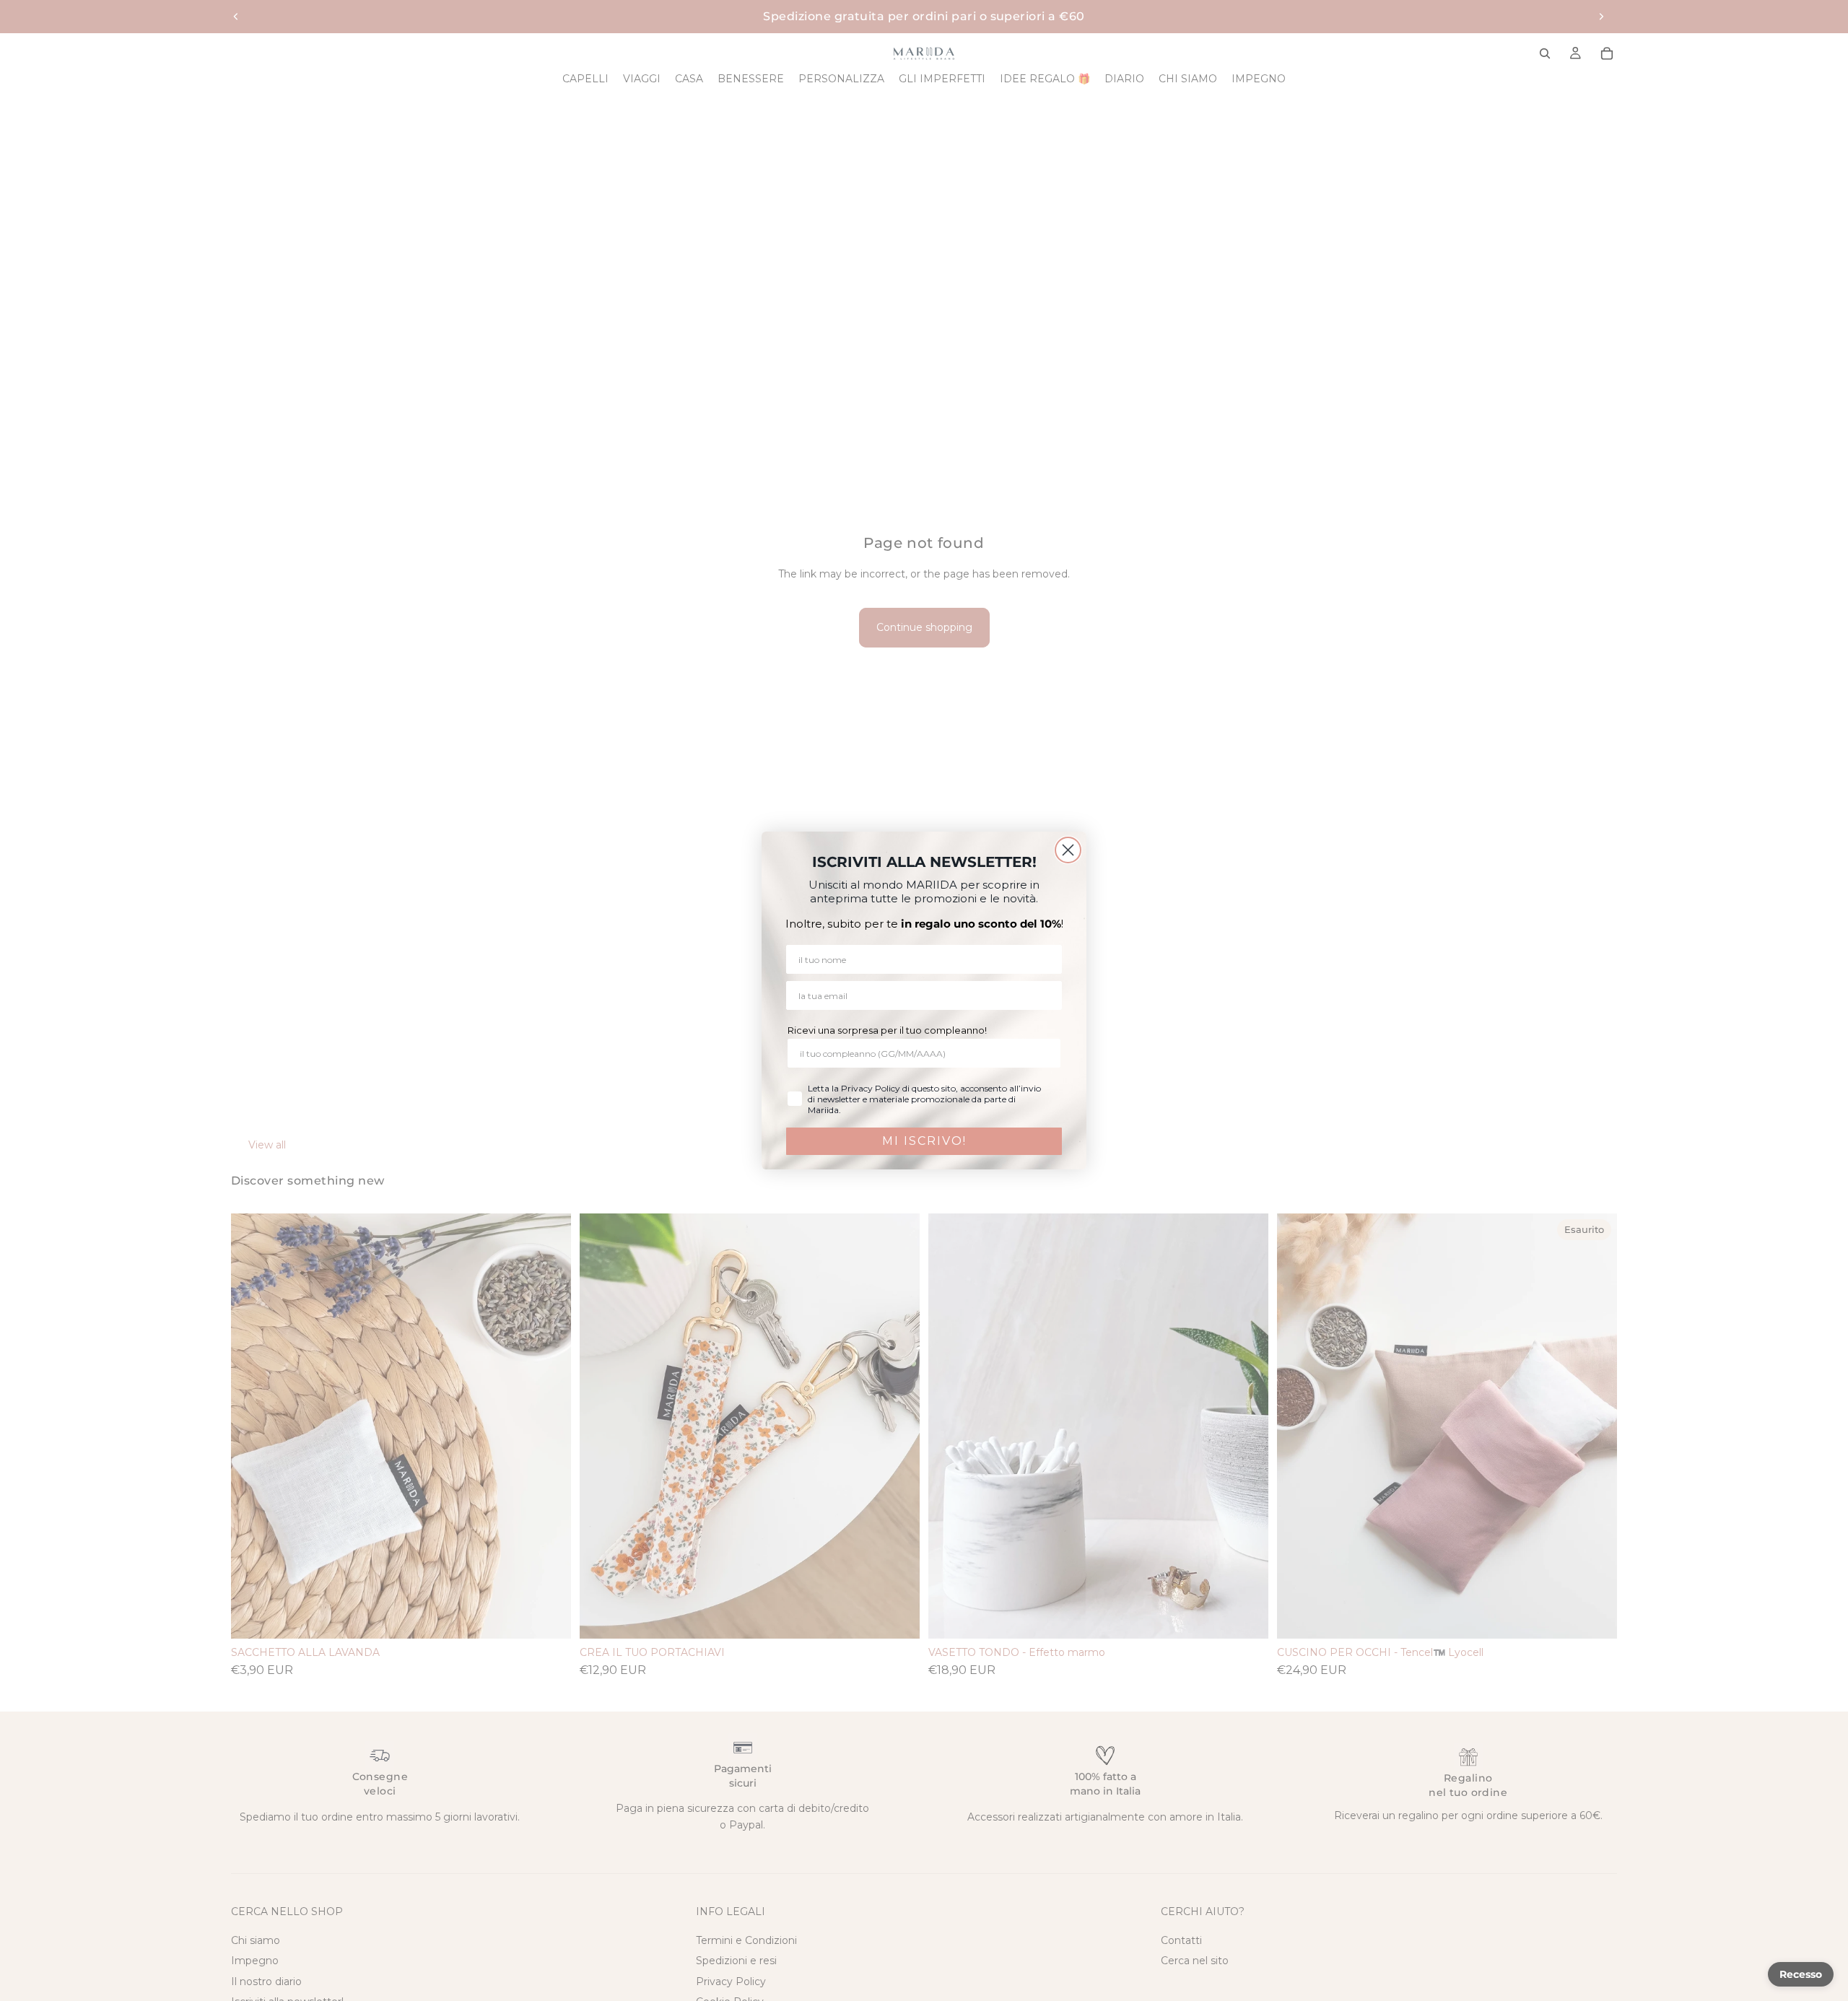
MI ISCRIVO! (924, 1141)
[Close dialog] (1068, 850)
